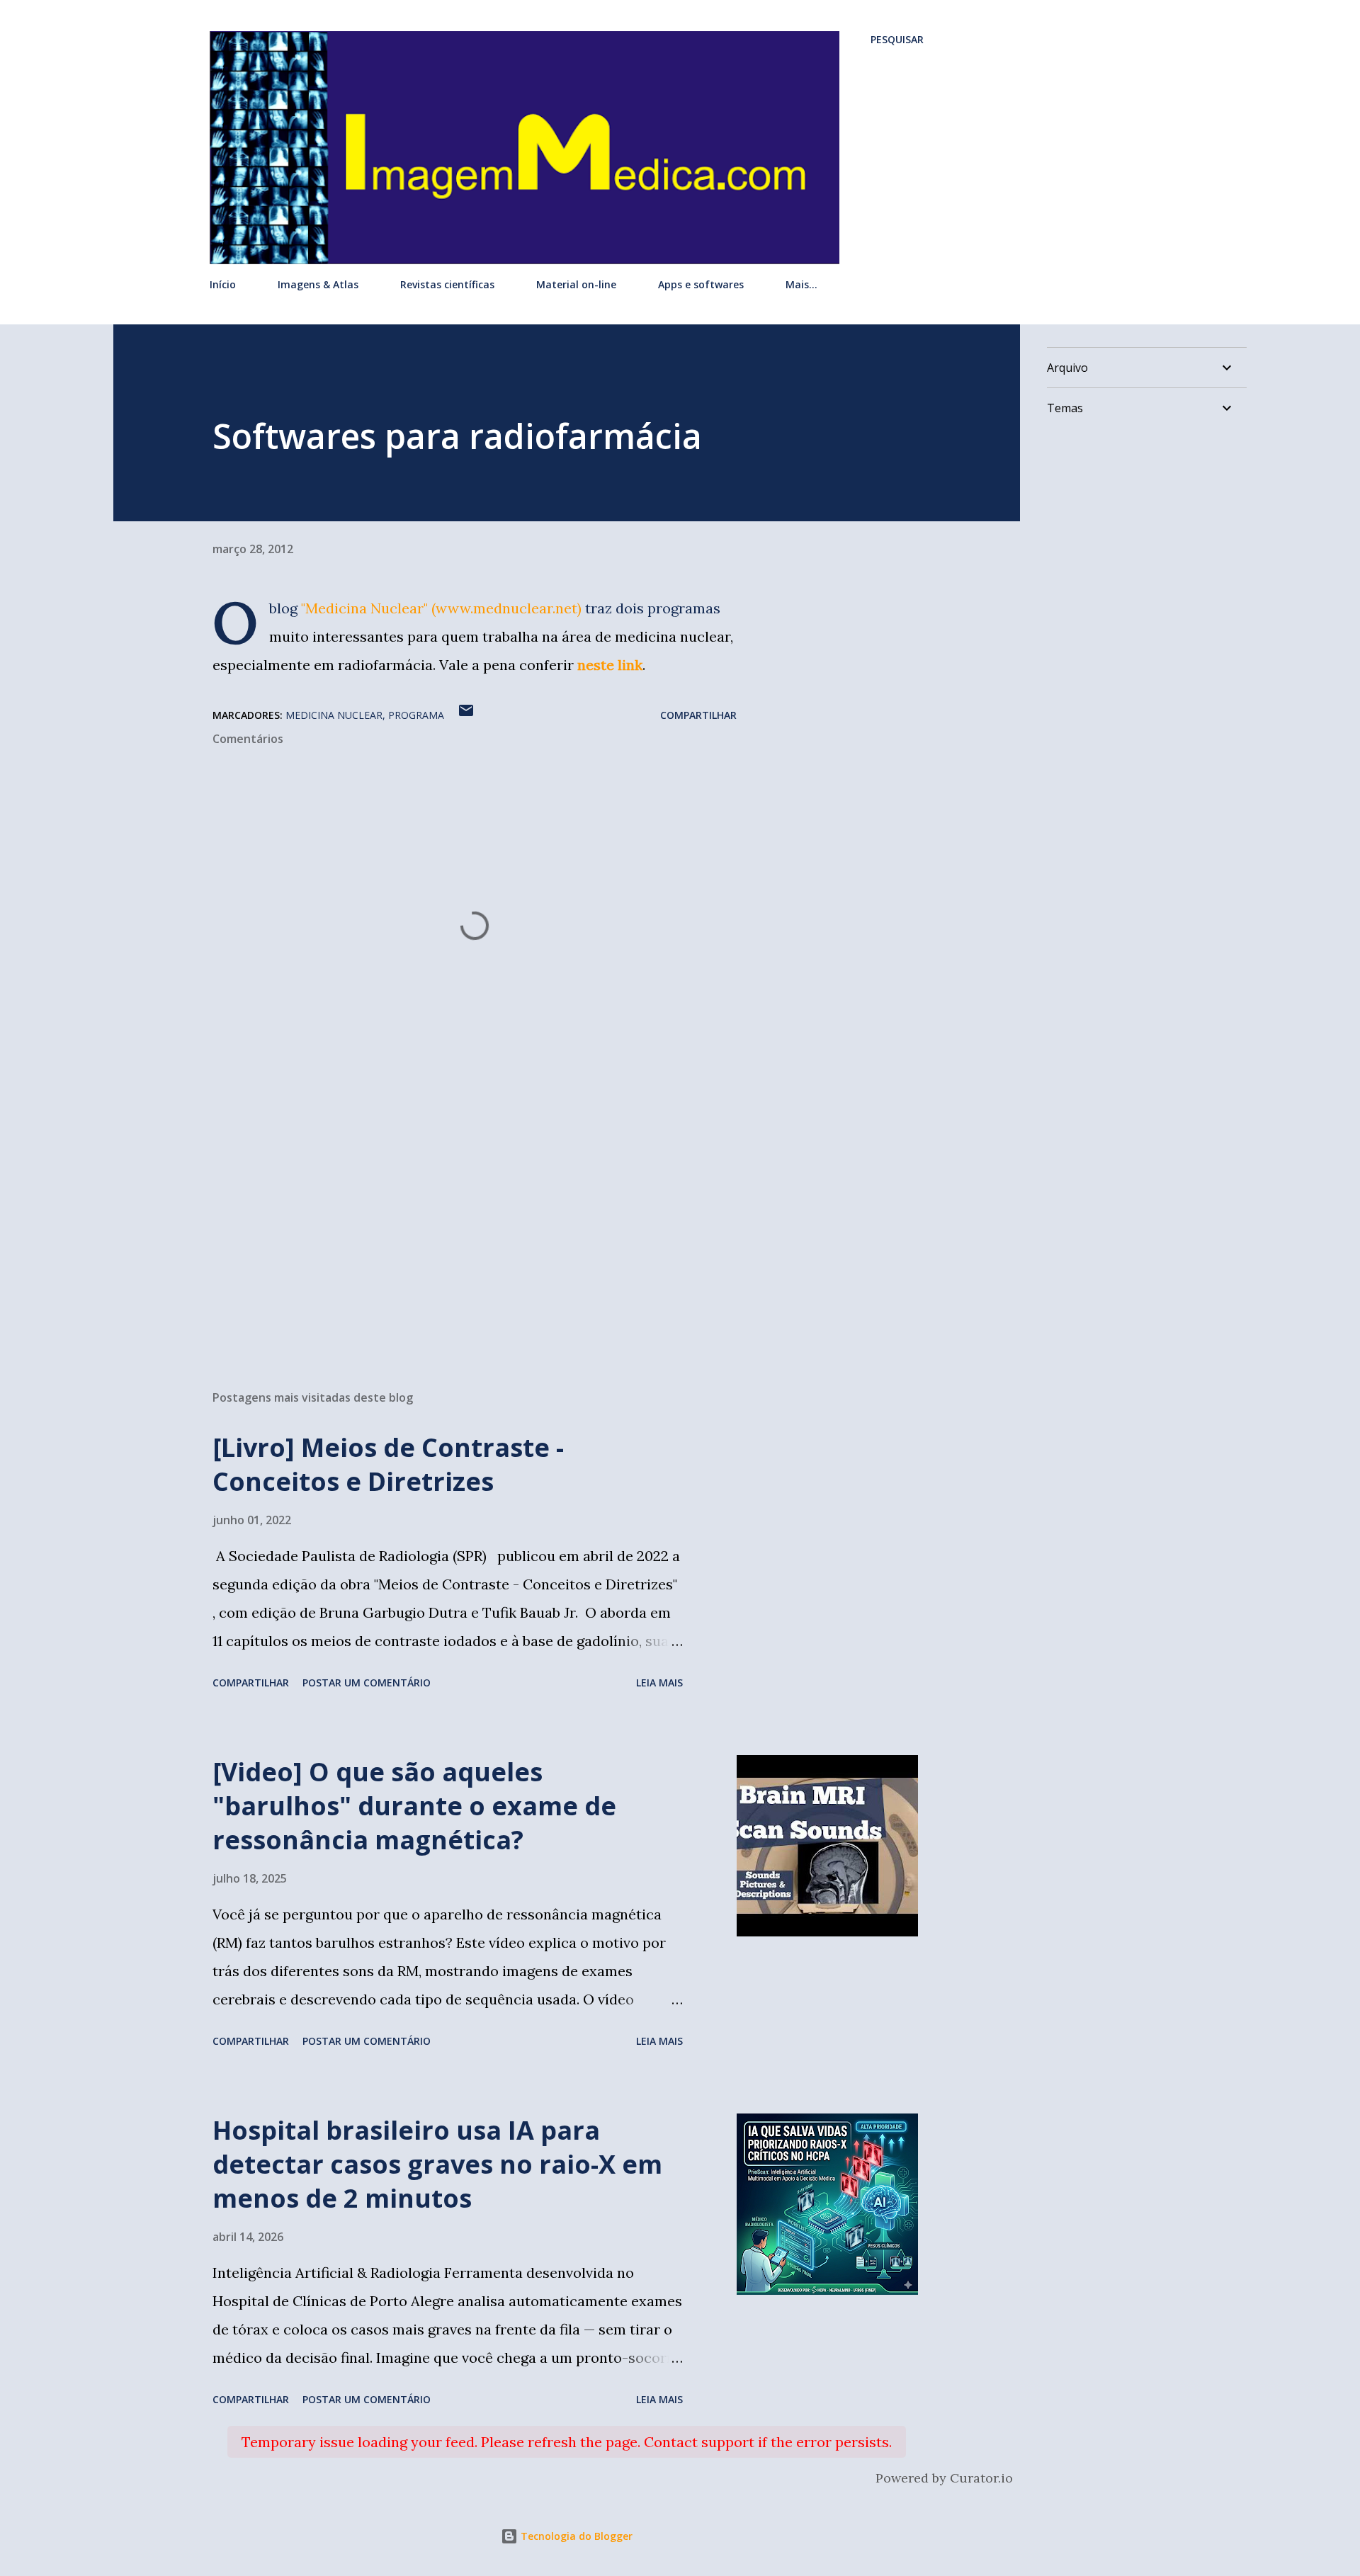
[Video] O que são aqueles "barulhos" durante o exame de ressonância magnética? (414, 1806)
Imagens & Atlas (318, 284)
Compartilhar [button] (698, 715)
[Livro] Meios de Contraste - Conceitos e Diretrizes (388, 1464)
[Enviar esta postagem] (466, 715)
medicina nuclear (334, 715)
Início (223, 284)
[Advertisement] (452, 1213)
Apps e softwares (701, 284)
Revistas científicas (447, 284)
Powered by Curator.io (944, 2478)
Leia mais (659, 1683)
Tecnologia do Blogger (575, 2536)
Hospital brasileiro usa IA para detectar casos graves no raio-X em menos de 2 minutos (437, 2164)
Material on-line (576, 284)
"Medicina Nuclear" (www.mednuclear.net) (441, 608)
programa (416, 715)
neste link (610, 665)
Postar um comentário (367, 1683)
